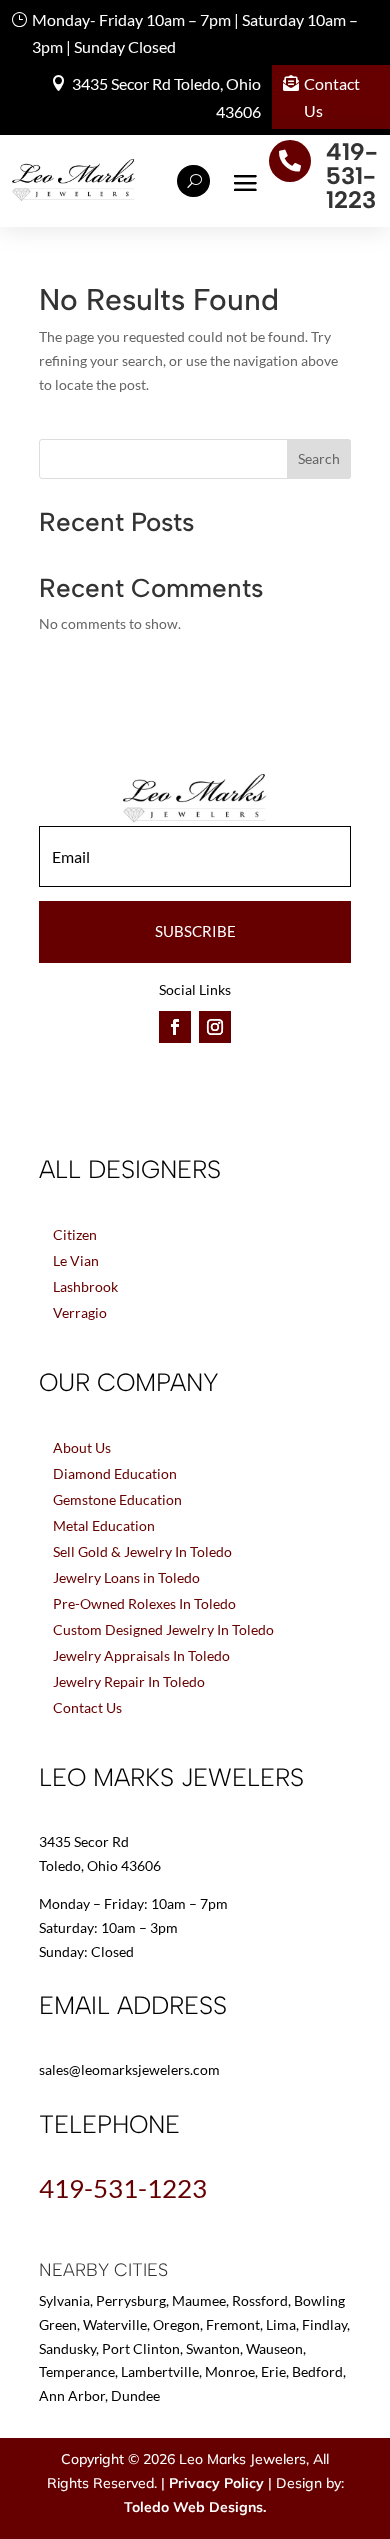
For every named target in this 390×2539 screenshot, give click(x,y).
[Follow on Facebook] (175, 1027)
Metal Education (104, 1525)
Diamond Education (115, 1473)
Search (319, 458)
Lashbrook (85, 1286)
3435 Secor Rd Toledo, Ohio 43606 (166, 97)
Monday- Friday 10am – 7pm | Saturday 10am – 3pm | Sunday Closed (195, 33)
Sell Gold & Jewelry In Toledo (142, 1551)
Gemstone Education (117, 1499)
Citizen (75, 1234)
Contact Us (332, 97)
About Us (82, 1447)
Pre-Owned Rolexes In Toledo (144, 1603)
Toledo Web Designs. (195, 2507)
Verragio (80, 1312)
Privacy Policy (216, 2483)
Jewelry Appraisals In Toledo (141, 1655)
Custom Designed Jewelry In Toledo (163, 1629)
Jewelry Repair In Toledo (129, 1681)
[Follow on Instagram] (215, 1027)
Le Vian (76, 1260)
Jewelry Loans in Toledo (126, 1577)
